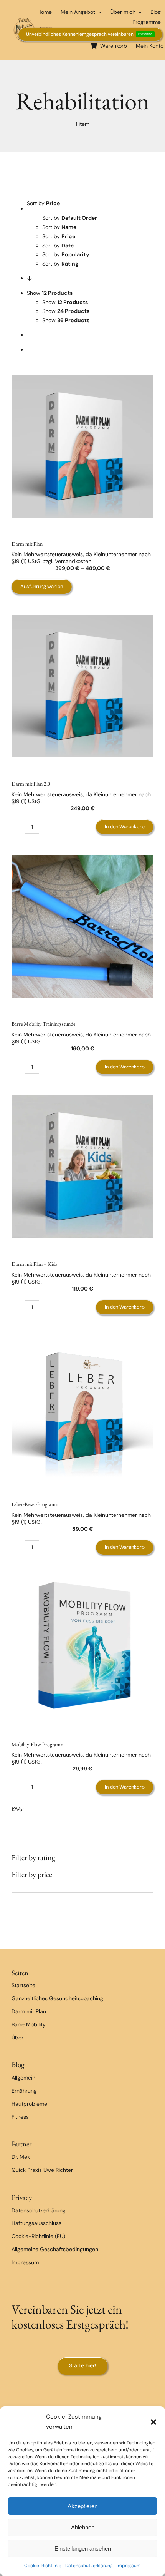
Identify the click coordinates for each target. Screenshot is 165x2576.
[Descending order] (30, 278)
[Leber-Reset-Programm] (82, 1407)
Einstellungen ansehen (83, 2548)
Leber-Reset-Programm (36, 1504)
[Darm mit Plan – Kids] (82, 1167)
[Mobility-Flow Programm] (82, 1647)
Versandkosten (73, 561)
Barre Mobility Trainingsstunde (43, 1024)
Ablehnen (83, 2527)
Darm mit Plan (27, 544)
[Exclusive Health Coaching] (35, 20)
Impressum (129, 2566)
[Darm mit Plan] (82, 446)
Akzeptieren (82, 2506)
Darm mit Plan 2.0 (31, 784)
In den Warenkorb (125, 827)
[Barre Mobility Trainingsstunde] (82, 926)
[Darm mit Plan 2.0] (82, 686)
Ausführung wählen (42, 586)
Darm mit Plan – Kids (35, 1264)
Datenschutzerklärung (89, 2566)
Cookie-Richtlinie (43, 2566)
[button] (153, 2422)
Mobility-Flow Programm (38, 1744)
